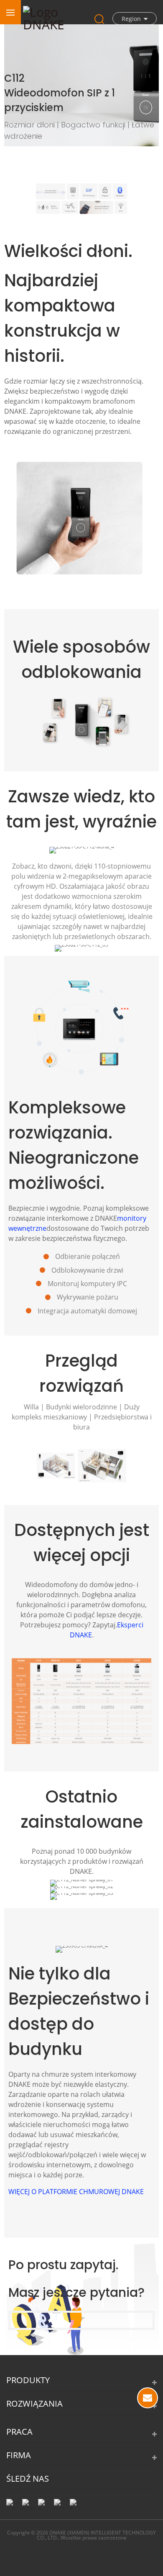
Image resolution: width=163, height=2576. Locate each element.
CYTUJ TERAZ (148, 2398)
